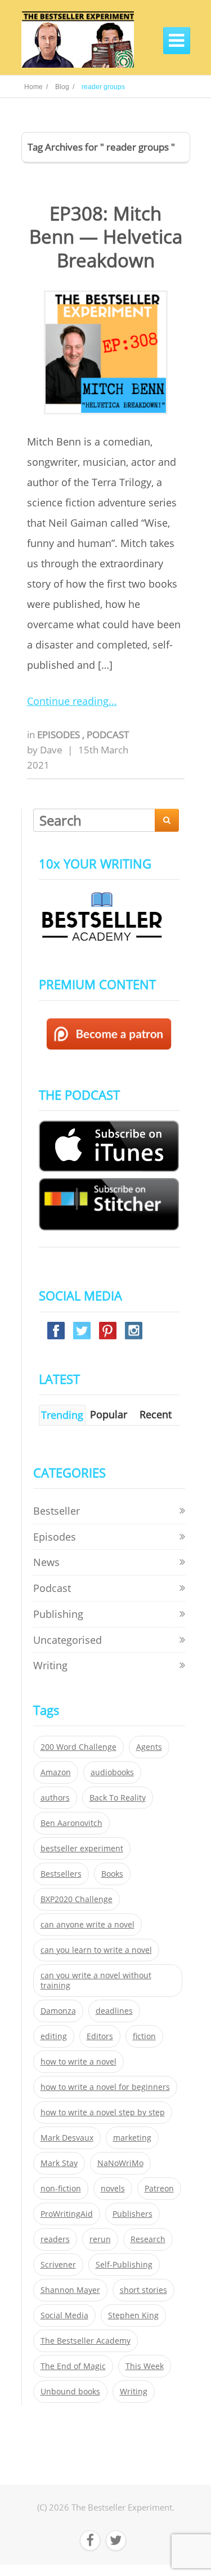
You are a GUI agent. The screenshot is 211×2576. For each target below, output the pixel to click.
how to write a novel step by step (103, 2112)
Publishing (58, 1614)
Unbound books (70, 2392)
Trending (62, 1415)
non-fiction (61, 2189)
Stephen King (133, 2315)
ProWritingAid (67, 2214)
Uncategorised (68, 1640)
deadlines (114, 2011)
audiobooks (112, 1772)
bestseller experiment (82, 1849)
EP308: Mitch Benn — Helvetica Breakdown (106, 237)
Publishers (133, 2214)
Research (148, 2239)
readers (55, 2239)
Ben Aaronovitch (71, 1823)
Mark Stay (59, 2163)
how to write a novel (78, 2062)
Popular (109, 1414)
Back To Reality (118, 1798)
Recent (156, 1414)
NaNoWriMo (120, 2163)
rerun (100, 2239)
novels (113, 2189)
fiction (144, 2036)
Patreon (159, 2189)
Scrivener (58, 2265)
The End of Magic (73, 2366)
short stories (143, 2290)
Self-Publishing (124, 2265)
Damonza (58, 2011)
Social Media (64, 2315)
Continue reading (68, 701)
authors (55, 1798)
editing (54, 2036)
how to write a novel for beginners (105, 2087)
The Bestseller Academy (86, 2341)
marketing (132, 2138)
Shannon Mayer (70, 2290)
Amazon (56, 1772)
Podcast (108, 735)
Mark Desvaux (67, 2138)
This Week (145, 2366)
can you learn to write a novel (96, 1950)
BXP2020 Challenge (77, 1899)
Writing (50, 1665)
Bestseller (57, 1511)
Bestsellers (61, 1874)
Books (112, 1874)
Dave (51, 750)
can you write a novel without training (96, 1980)
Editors (100, 2036)
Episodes (60, 735)
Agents (149, 1747)
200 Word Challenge (78, 1747)
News (46, 1562)
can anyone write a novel (87, 1925)
